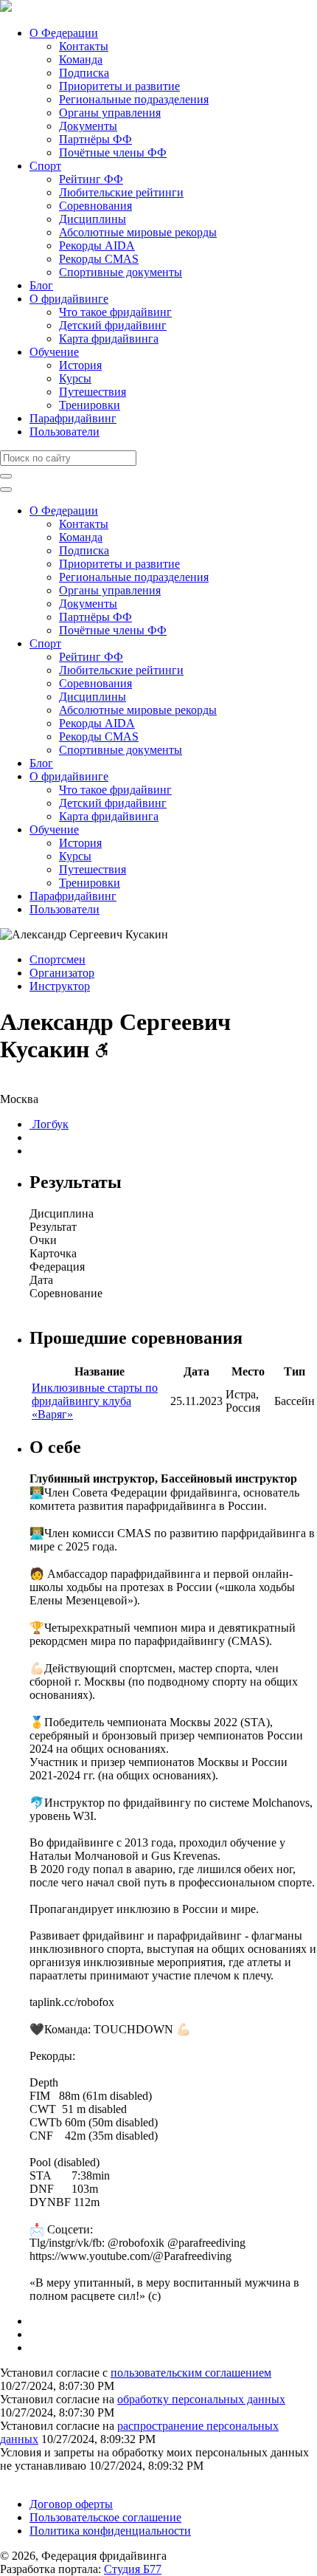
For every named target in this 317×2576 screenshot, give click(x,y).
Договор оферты (71, 2504)
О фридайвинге (69, 299)
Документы (88, 126)
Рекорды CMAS (99, 259)
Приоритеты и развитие (119, 86)
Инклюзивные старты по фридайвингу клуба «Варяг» (95, 1401)
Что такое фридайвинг (115, 312)
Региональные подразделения (134, 99)
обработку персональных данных (201, 2399)
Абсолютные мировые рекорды (138, 232)
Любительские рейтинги (121, 192)
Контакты (84, 46)
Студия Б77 (133, 2569)
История (80, 365)
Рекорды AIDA (97, 245)
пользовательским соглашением (191, 2373)
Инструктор (60, 986)
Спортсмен (58, 959)
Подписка (84, 73)
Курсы (75, 378)
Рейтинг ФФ (91, 179)
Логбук (49, 1124)
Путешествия (93, 392)
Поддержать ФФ (42, 2479)
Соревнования (95, 206)
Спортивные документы (121, 272)
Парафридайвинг (73, 418)
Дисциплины (93, 219)
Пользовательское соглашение (105, 2517)
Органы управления (110, 113)
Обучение (54, 352)
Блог (41, 285)
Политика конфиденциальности (110, 2531)
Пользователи (65, 432)
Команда (81, 59)
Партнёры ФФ (95, 139)
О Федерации (64, 33)
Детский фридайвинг (113, 325)
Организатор (62, 973)
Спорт (45, 166)
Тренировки (90, 405)
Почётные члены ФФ (113, 152)
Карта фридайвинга (109, 339)
